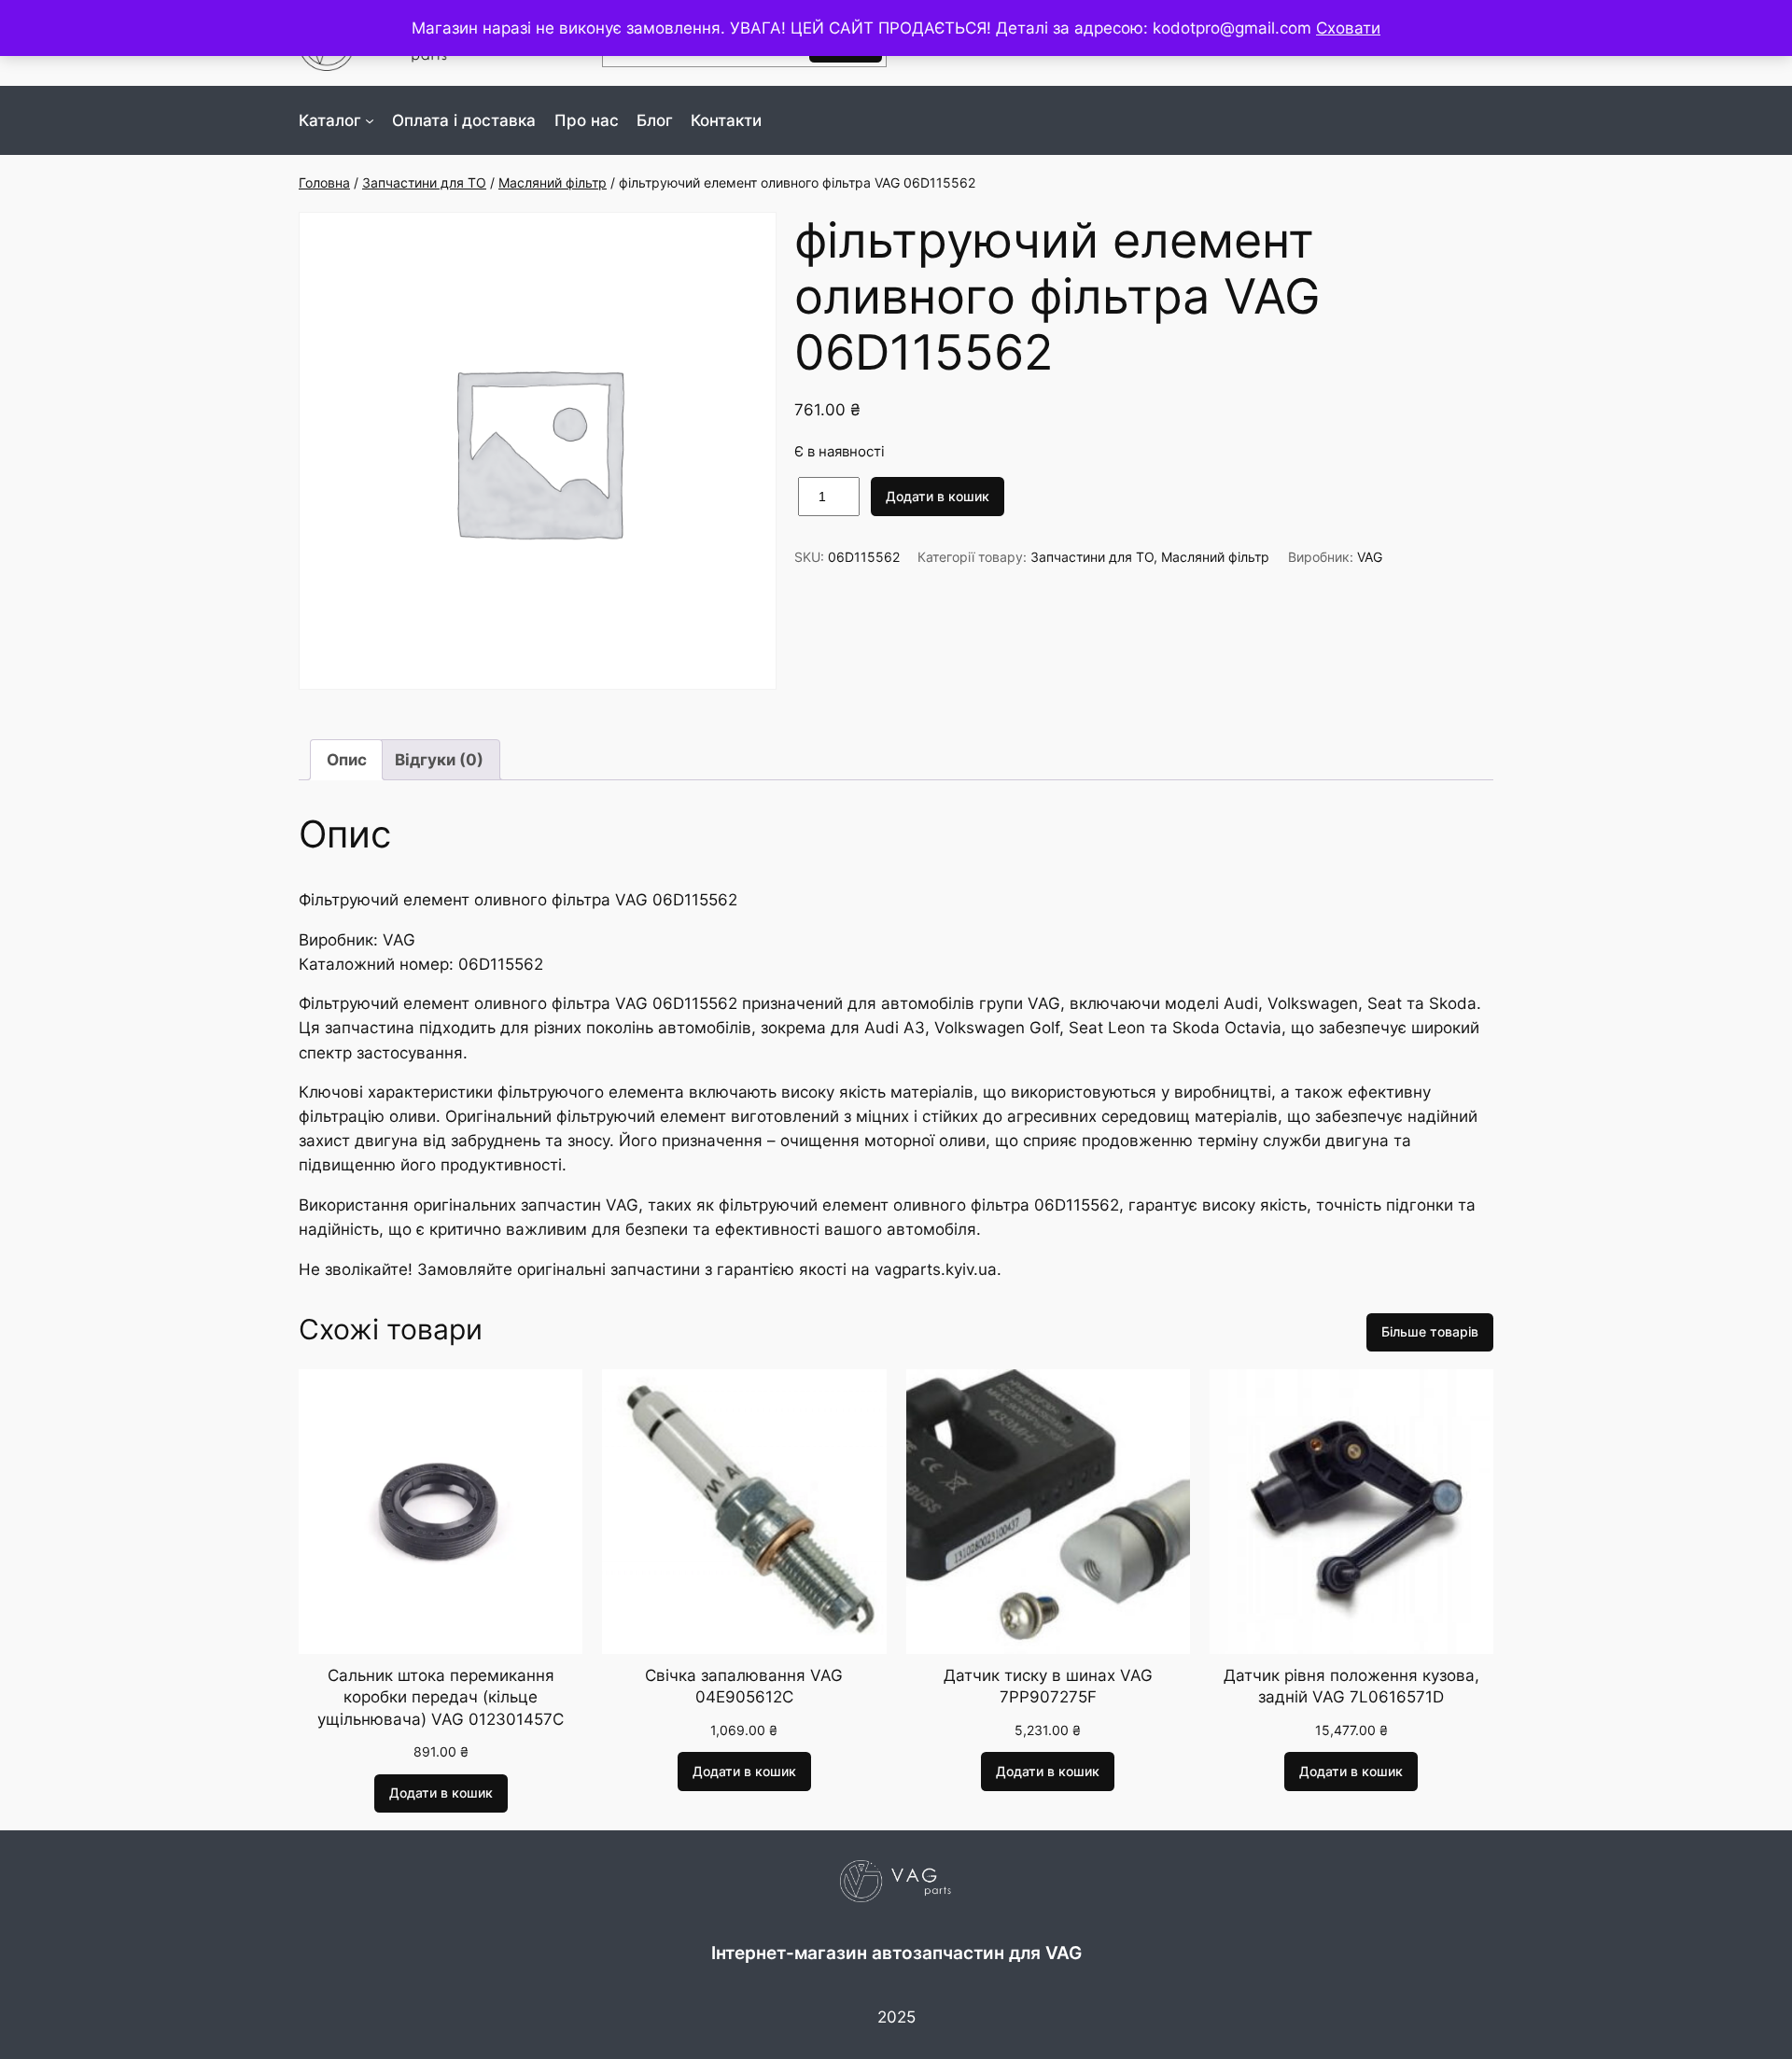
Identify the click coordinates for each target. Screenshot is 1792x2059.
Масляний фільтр (553, 182)
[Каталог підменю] (370, 120)
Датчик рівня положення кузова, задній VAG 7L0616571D (1351, 1687)
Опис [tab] (347, 760)
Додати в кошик (938, 496)
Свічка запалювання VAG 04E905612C (744, 1687)
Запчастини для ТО (424, 182)
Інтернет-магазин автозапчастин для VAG (896, 1953)
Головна (324, 182)
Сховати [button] (1348, 28)
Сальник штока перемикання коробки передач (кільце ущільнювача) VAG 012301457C (441, 1697)
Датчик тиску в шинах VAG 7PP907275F (1048, 1687)
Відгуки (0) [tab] (439, 760)
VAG (1370, 557)
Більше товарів (1430, 1331)
